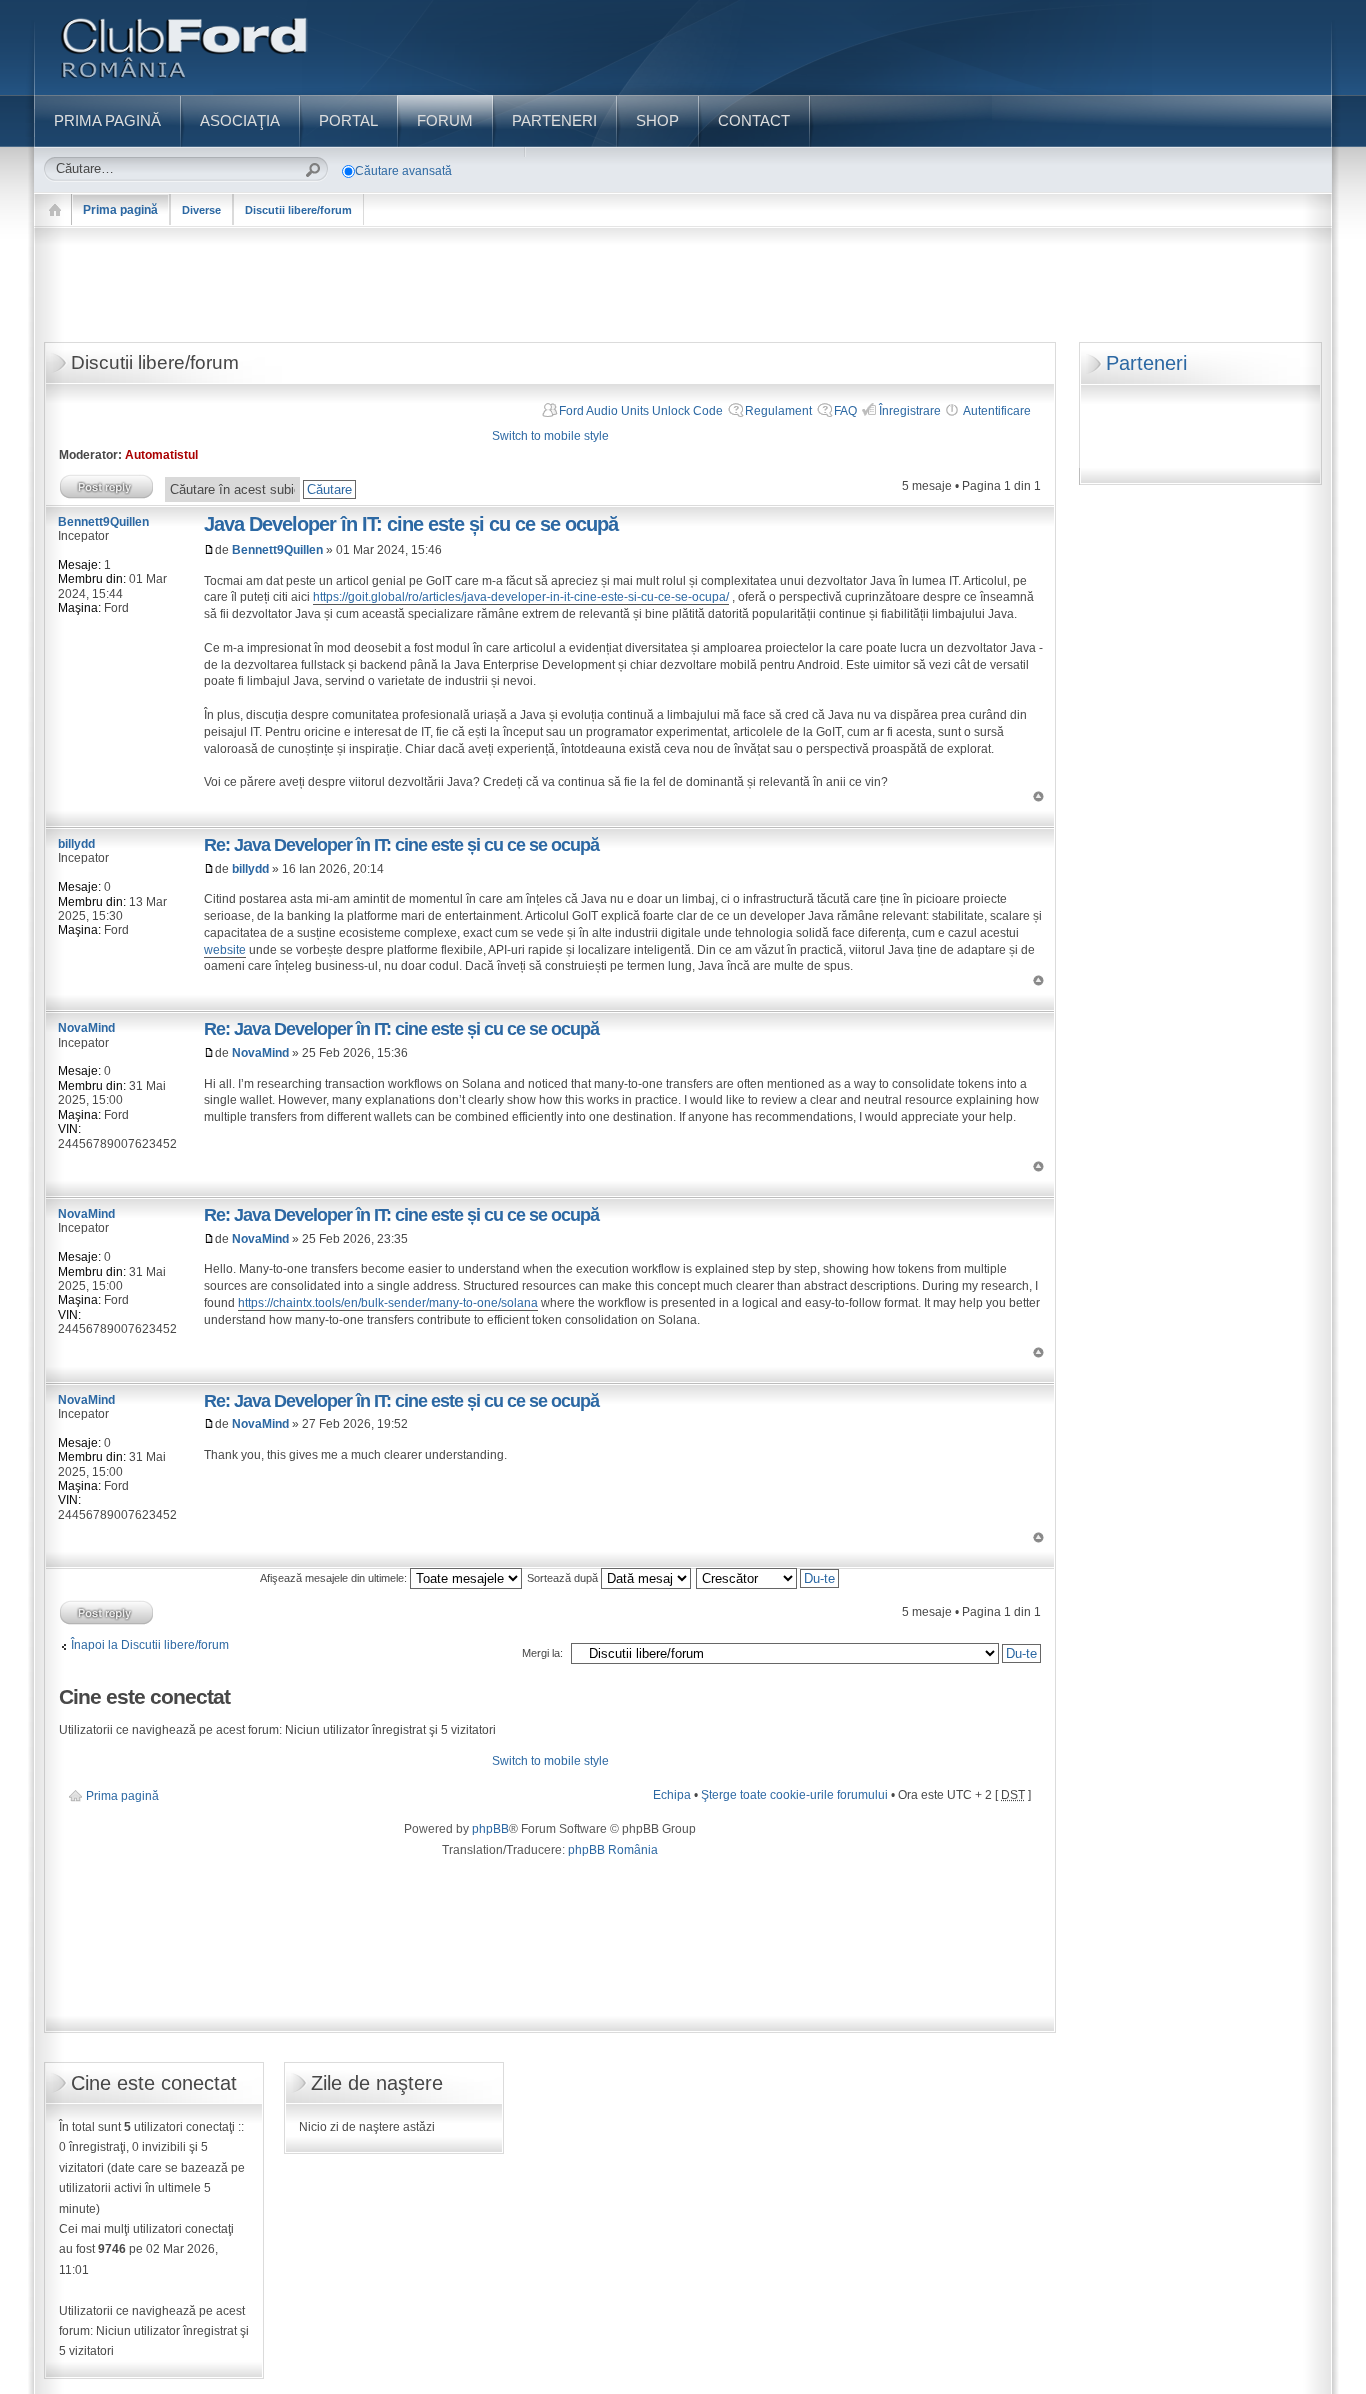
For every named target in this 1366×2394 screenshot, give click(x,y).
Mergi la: (542, 1653)
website (225, 950)
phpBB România (613, 1850)
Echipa (672, 1795)
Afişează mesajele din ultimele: (335, 1578)
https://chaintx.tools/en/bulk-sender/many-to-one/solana (388, 1303)
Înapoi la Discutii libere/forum (150, 1645)
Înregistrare (910, 411)
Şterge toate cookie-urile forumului (794, 1795)
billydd (250, 869)
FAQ (845, 411)
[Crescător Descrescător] (768, 1578)
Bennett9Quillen (277, 550)
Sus (1038, 796)
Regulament (778, 411)
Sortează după (564, 1578)
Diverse (201, 210)
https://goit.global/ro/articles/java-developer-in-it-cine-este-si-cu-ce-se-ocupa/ (521, 597)
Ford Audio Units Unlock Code (641, 411)
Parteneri (1146, 363)
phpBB (490, 1829)
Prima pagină (120, 210)
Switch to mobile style (550, 436)
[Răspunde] (107, 486)
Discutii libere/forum (298, 210)
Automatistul (161, 455)
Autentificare (997, 411)
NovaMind (260, 1053)
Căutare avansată (403, 171)
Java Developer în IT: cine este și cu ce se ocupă (411, 524)
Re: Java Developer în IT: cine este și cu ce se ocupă (401, 845)
